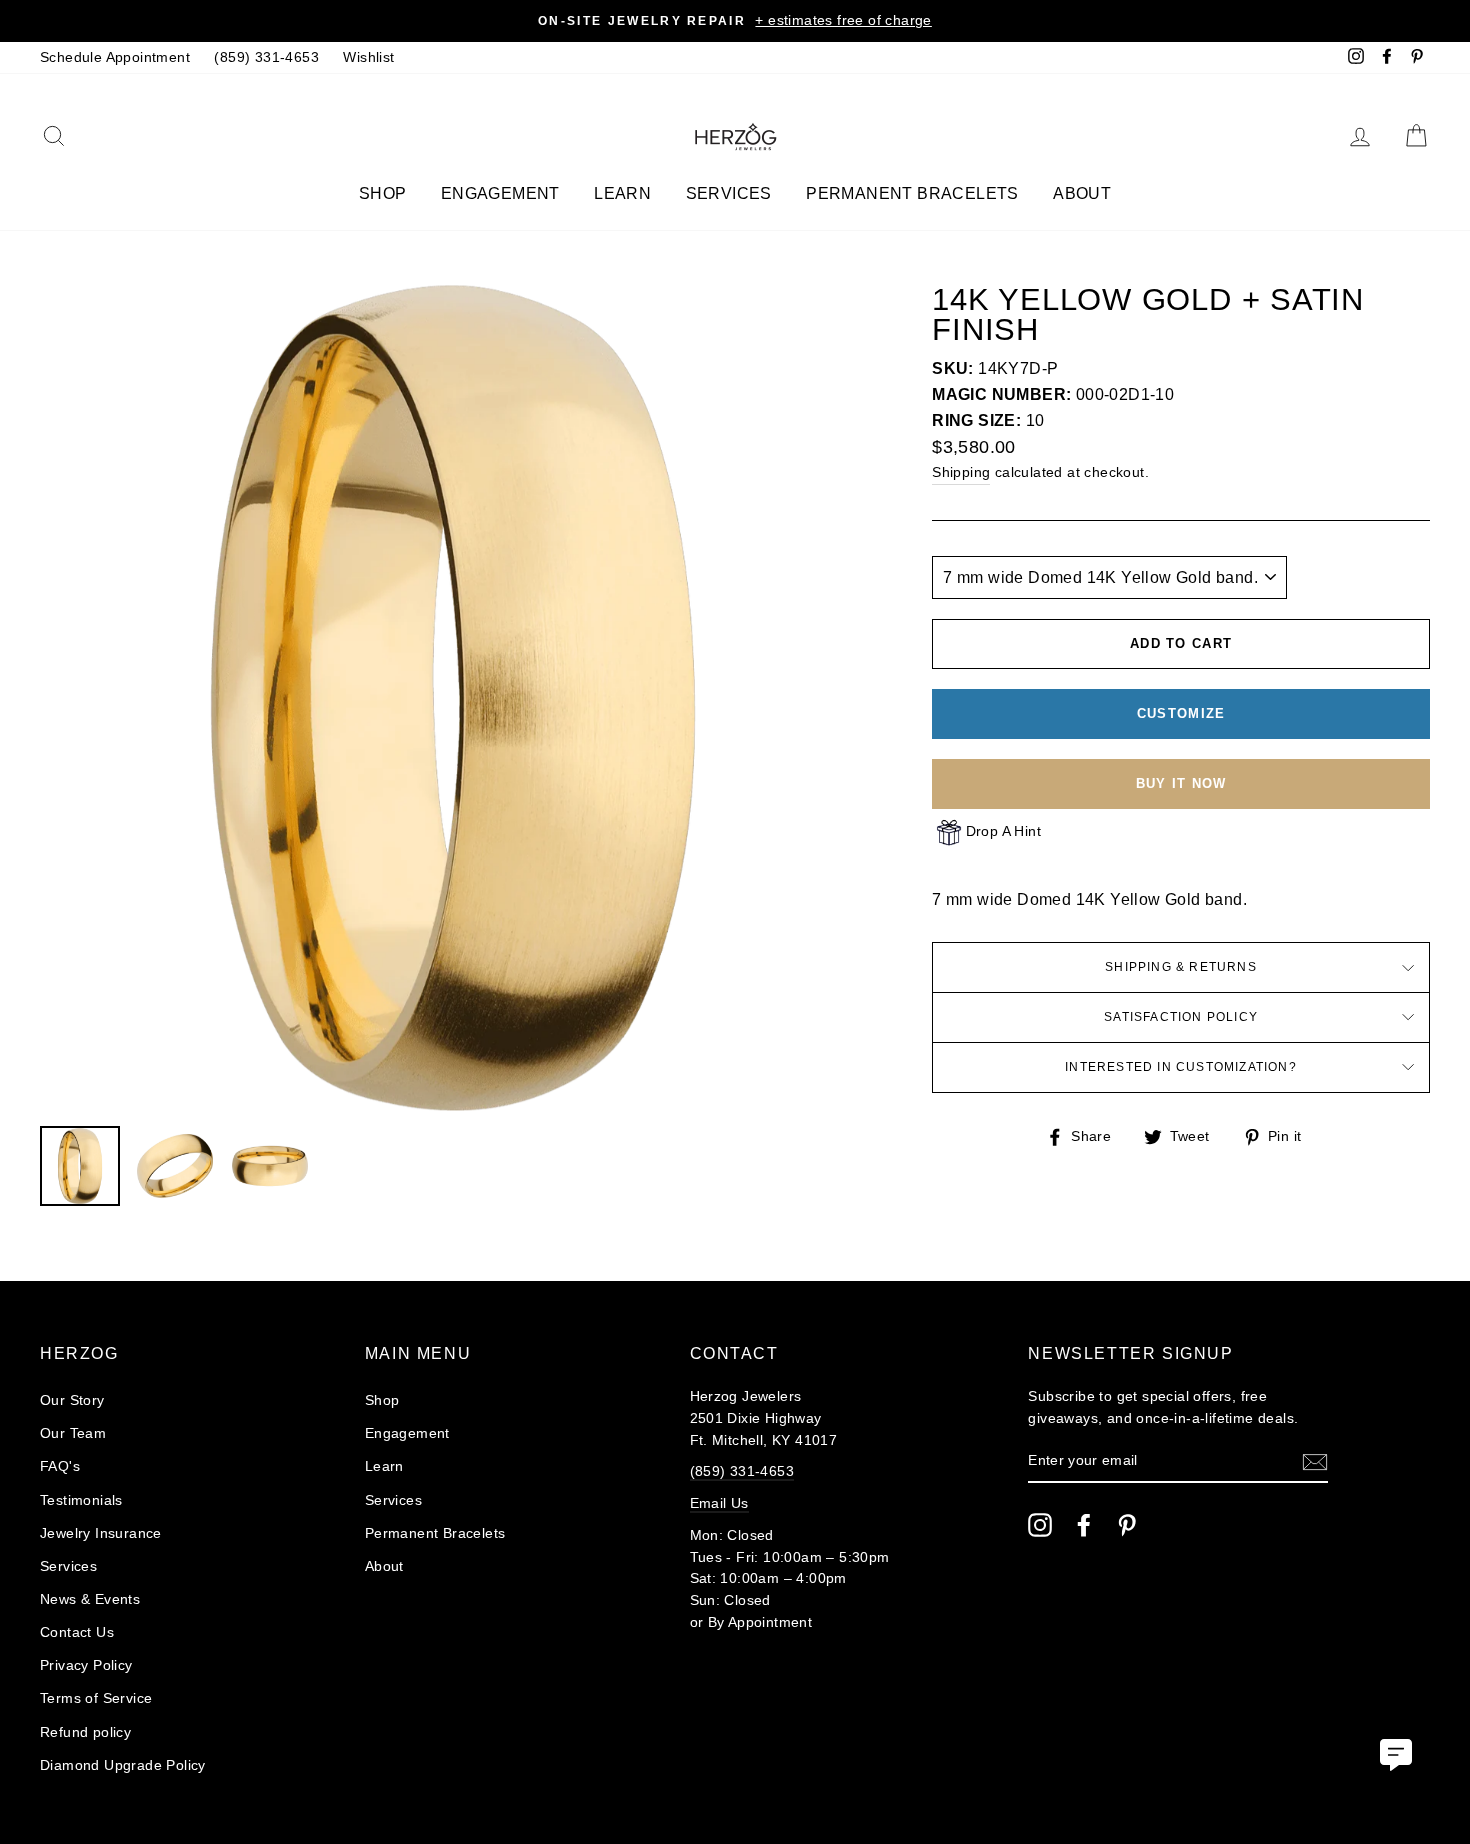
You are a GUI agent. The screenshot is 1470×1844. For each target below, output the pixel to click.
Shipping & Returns (1181, 967)
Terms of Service (96, 1698)
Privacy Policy (86, 1665)
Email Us (719, 1503)
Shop (383, 193)
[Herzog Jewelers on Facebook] (1084, 1525)
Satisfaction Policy (1181, 1017)
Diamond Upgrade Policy (123, 1765)
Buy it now (1181, 783)
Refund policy (85, 1732)
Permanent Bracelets (912, 193)
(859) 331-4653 (266, 57)
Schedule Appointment (115, 57)
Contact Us (77, 1632)
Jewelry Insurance (101, 1533)
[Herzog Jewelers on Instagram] (1040, 1525)
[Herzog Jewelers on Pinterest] (1127, 1525)
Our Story (72, 1400)
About (1082, 193)
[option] (735, 21)
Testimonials (81, 1500)
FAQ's (60, 1466)
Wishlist (368, 57)
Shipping (961, 472)
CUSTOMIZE (1181, 713)
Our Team (73, 1433)
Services (729, 193)
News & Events (90, 1599)
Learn (622, 193)
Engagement (500, 193)
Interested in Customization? (1181, 1067)
